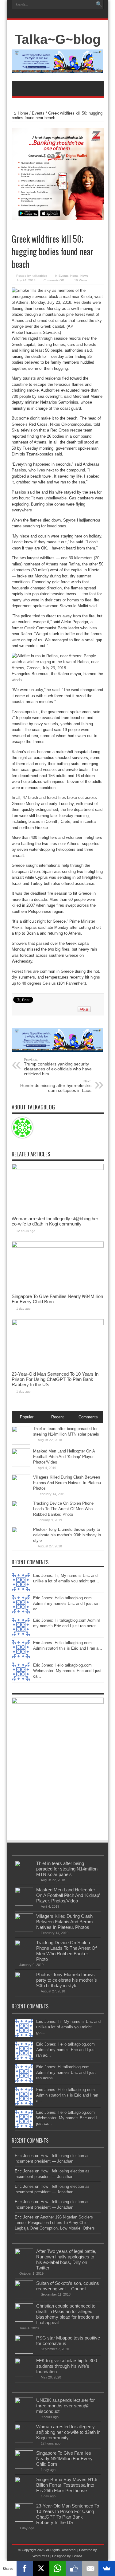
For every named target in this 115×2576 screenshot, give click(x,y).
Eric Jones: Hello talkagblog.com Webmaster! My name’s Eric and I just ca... (67, 1671)
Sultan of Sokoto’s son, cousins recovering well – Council (68, 2286)
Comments (88, 1417)
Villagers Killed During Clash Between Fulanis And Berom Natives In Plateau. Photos (68, 1483)
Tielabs (77, 2556)
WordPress (41, 2556)
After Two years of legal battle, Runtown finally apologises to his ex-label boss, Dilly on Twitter (66, 2259)
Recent (57, 1417)
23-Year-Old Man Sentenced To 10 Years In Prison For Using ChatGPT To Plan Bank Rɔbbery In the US (55, 1379)
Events (38, 113)
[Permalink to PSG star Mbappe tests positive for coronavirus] (24, 2352)
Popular (27, 1417)
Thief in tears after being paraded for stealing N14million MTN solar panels (67, 1869)
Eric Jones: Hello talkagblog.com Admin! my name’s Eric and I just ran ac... (66, 1603)
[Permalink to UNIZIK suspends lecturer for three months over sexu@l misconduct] (24, 2415)
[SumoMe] (107, 2568)
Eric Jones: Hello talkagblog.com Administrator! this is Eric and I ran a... (67, 2095)
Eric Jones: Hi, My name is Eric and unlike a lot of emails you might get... (68, 2027)
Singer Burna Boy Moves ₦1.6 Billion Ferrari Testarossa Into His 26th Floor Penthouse (67, 2485)
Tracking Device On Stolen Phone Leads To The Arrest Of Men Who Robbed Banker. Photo (63, 1509)
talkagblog (40, 276)
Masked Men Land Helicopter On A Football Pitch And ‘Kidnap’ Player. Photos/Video (64, 1457)
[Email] (90, 2568)
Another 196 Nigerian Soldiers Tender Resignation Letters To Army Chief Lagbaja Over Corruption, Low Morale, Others (55, 2223)
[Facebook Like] (74, 2568)
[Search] (99, 5)
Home (23, 113)
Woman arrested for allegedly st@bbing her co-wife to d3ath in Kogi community (55, 1221)
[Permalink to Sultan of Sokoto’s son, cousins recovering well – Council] (24, 2298)
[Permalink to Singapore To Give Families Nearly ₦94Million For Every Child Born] (58, 1246)
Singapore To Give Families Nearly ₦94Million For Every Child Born (64, 2459)
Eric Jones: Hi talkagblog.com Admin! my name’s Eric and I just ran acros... (66, 2072)
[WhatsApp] (58, 2568)
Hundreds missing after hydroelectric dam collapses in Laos (56, 1086)
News (84, 276)
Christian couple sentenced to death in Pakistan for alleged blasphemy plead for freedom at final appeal (68, 2314)
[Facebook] (25, 2568)
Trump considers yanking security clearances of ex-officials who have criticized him (58, 1067)
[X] (41, 2568)
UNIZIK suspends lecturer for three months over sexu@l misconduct (65, 2406)
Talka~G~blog (58, 39)
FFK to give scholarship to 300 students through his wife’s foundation (67, 2366)
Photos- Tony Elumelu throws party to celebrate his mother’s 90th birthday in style (67, 1535)
